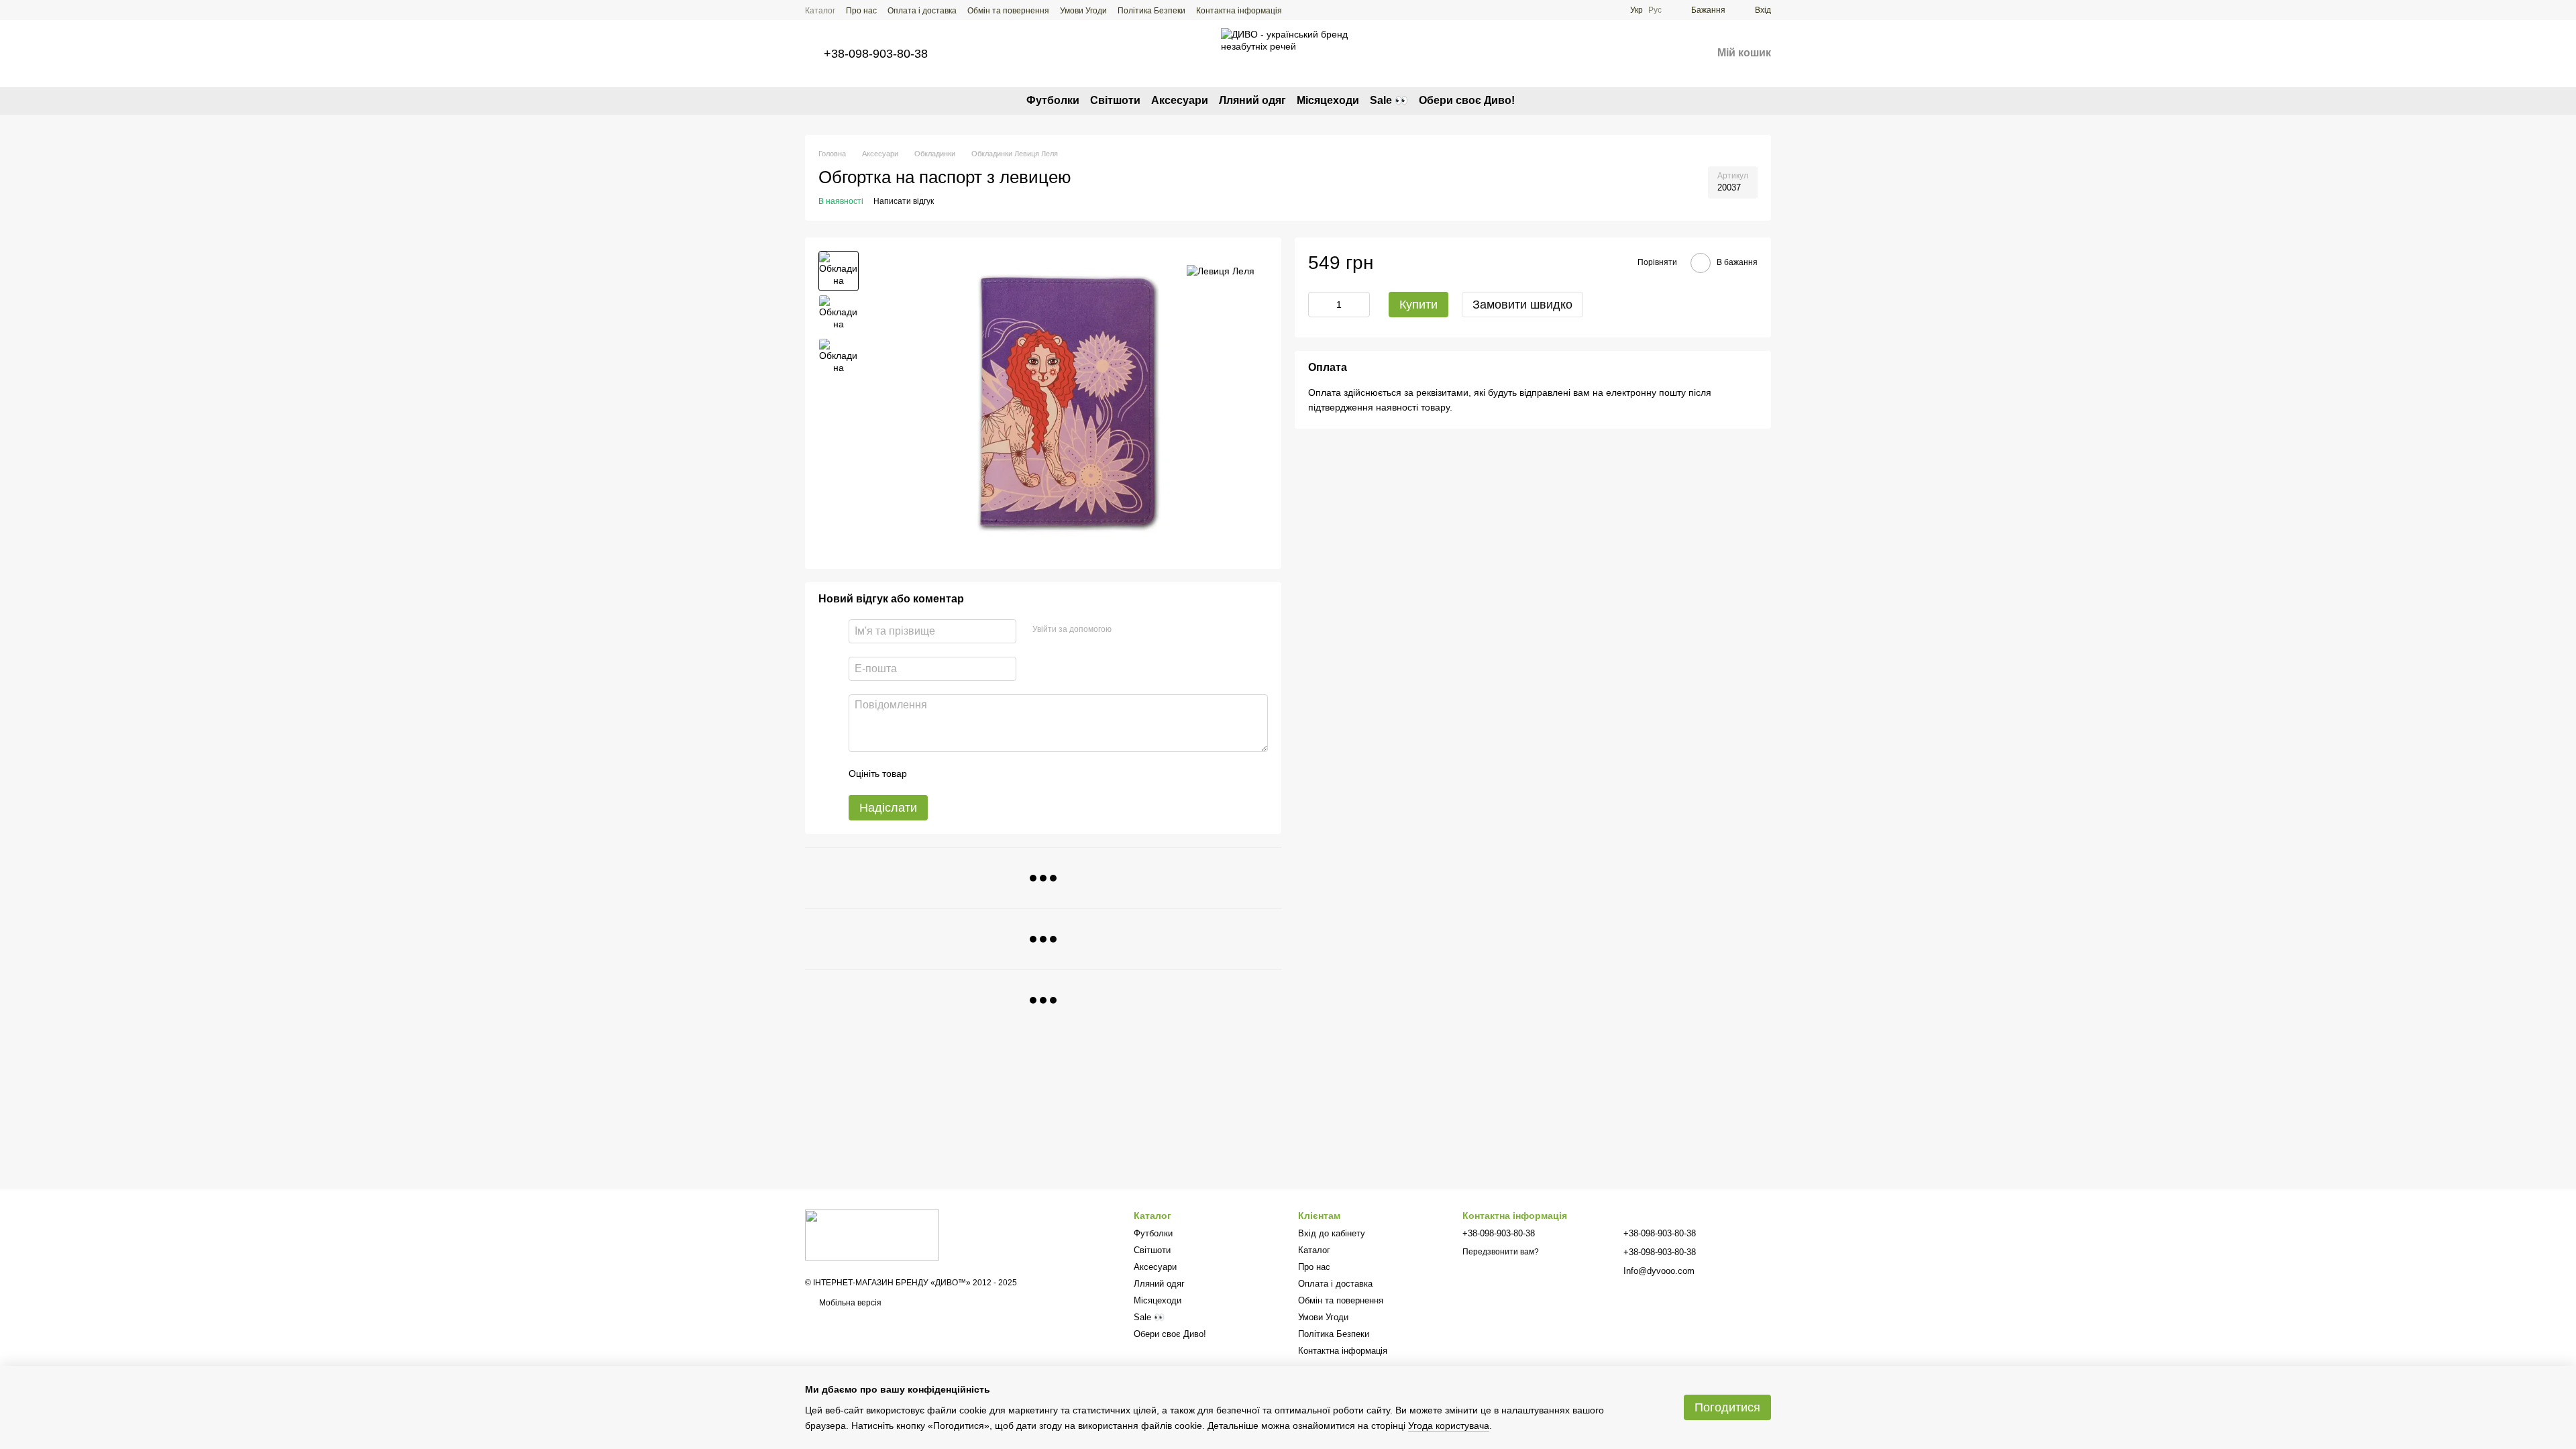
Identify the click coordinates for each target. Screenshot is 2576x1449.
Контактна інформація (1239, 11)
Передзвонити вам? (1501, 1252)
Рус (1655, 10)
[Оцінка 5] (1015, 773)
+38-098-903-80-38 (876, 54)
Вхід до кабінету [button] (1332, 1233)
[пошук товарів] (1539, 101)
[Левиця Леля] (1221, 271)
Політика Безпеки (1151, 11)
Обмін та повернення (1008, 11)
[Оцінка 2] (951, 773)
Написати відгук (904, 201)
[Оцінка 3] (972, 773)
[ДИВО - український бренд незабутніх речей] (872, 1234)
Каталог (820, 11)
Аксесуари (1180, 100)
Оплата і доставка (922, 11)
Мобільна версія (849, 1303)
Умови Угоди (1083, 11)
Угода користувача (1449, 1426)
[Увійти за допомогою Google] (1148, 629)
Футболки (1053, 100)
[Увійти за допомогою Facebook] (1126, 629)
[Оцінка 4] (994, 773)
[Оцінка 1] (929, 773)
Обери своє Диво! (1467, 100)
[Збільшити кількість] (1360, 305)
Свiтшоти (1115, 100)
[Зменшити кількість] (1318, 305)
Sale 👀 (1389, 100)
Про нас (861, 11)
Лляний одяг (1252, 100)
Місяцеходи (1328, 100)
